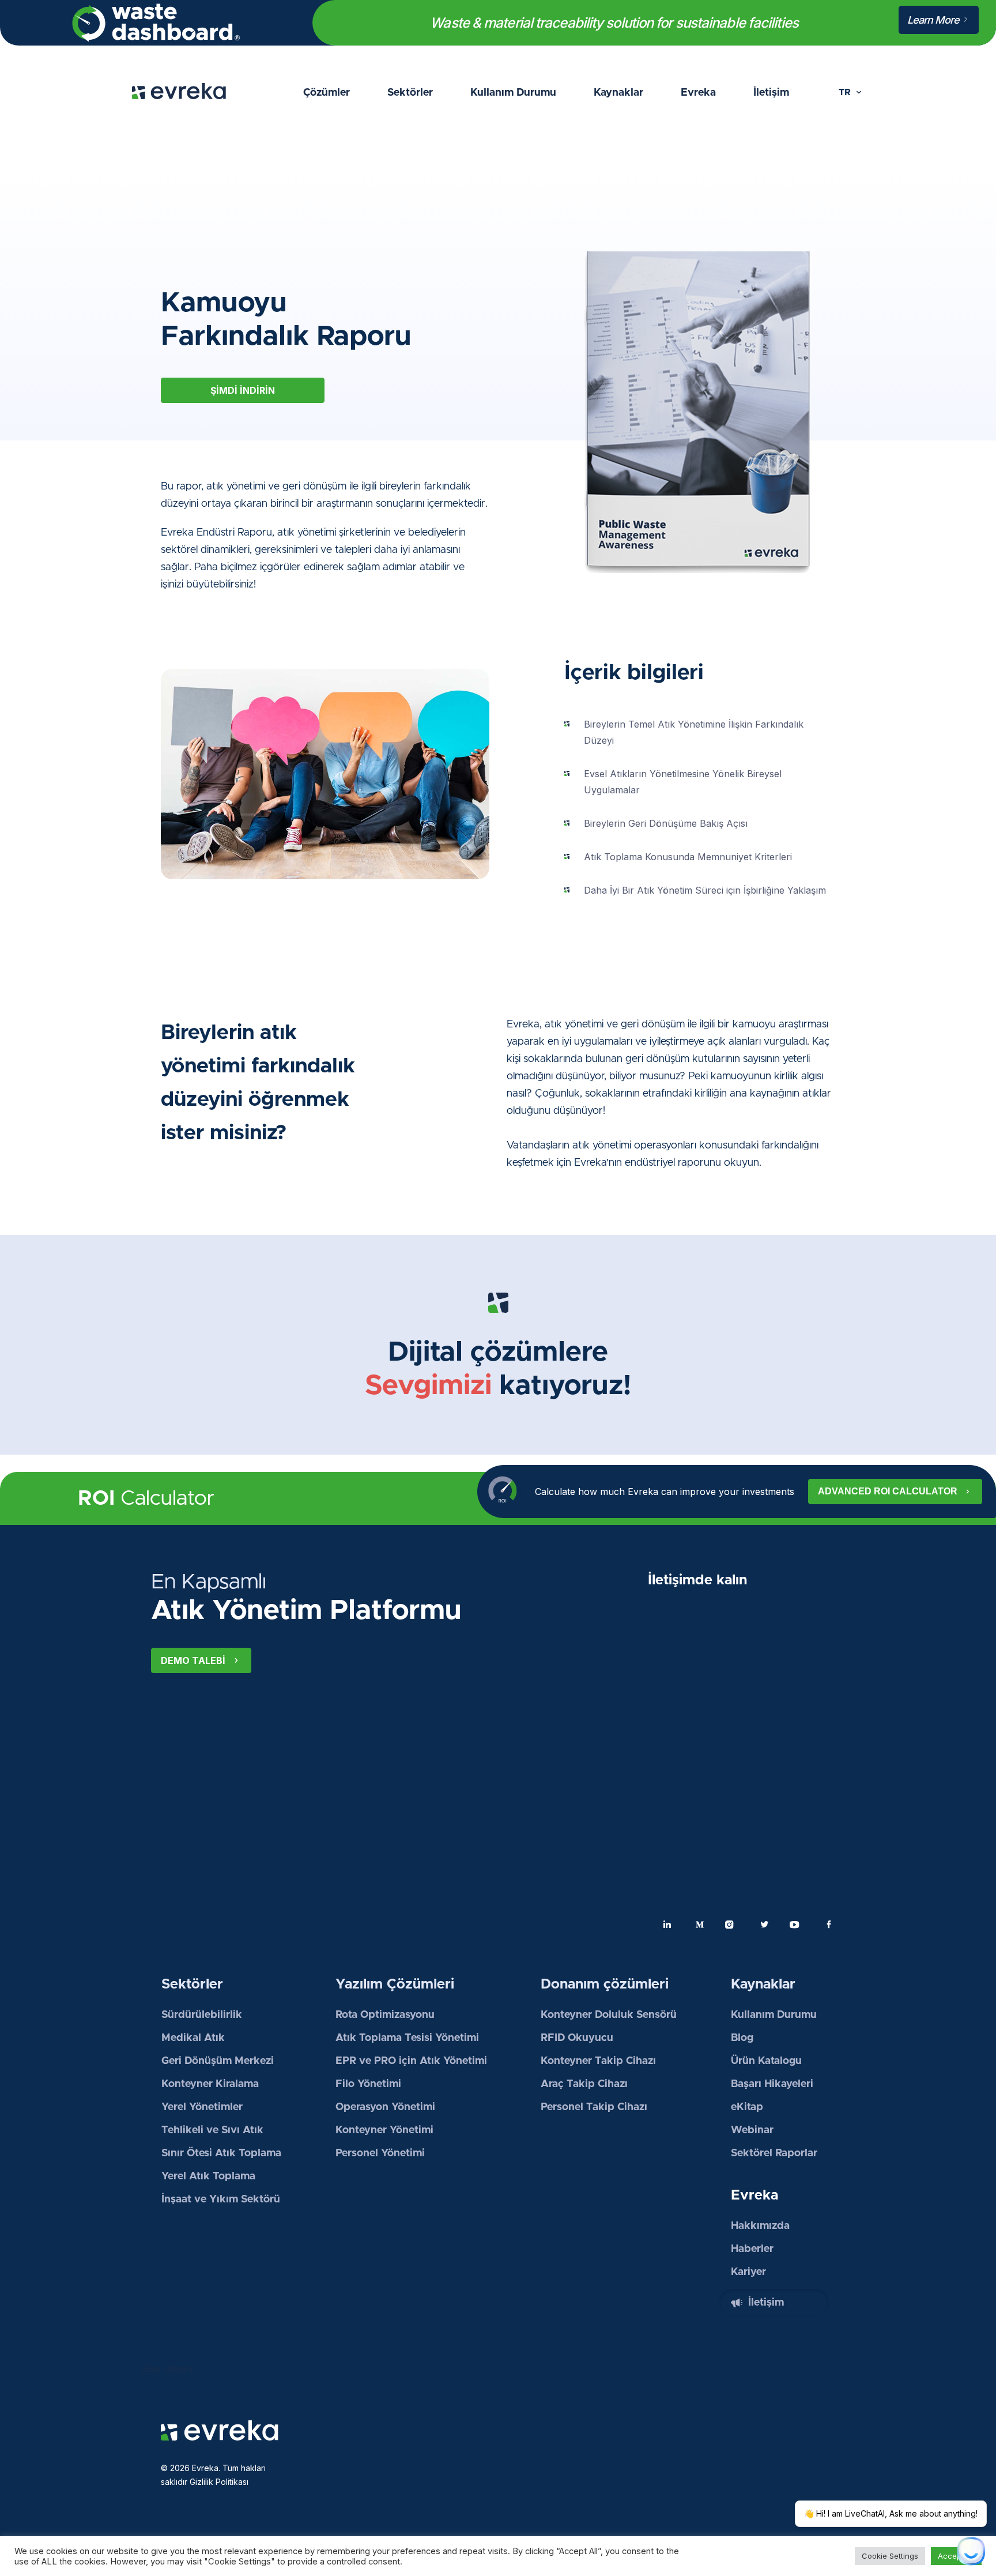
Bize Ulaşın (167, 2368)
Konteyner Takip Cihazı (598, 2061)
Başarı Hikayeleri (772, 2084)
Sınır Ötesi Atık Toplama (221, 2153)
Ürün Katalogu (766, 2061)
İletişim (771, 93)
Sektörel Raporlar (774, 2153)
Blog (742, 2038)
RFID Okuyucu (577, 2038)
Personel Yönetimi (380, 2153)
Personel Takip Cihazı (594, 2107)
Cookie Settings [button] (890, 2556)
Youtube (797, 1925)
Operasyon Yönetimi (387, 2107)
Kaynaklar (618, 93)
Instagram (732, 1925)
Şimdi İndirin (243, 390)
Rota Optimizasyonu (385, 2015)
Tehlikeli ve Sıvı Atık (212, 2130)
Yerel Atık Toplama (208, 2176)
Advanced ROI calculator (888, 1491)
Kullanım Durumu (513, 93)
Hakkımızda (760, 2226)
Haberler (752, 2249)
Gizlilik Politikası (219, 2482)
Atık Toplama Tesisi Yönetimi (407, 2038)
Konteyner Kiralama (210, 2084)
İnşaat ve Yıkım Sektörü (221, 2200)
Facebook (829, 1925)
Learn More (934, 20)
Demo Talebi (193, 1660)
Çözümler (327, 93)
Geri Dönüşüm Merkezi (218, 2061)
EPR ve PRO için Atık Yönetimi (411, 2061)
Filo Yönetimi (368, 2084)
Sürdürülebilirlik (202, 2015)
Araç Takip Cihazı (584, 2084)
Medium (700, 1925)
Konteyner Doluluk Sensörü (609, 2015)
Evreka (698, 93)
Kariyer (748, 2272)
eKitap (747, 2107)
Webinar (752, 2130)
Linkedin (667, 1925)
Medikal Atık (193, 2038)
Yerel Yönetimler (202, 2107)
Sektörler (410, 93)
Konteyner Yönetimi (384, 2130)
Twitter (764, 1925)
